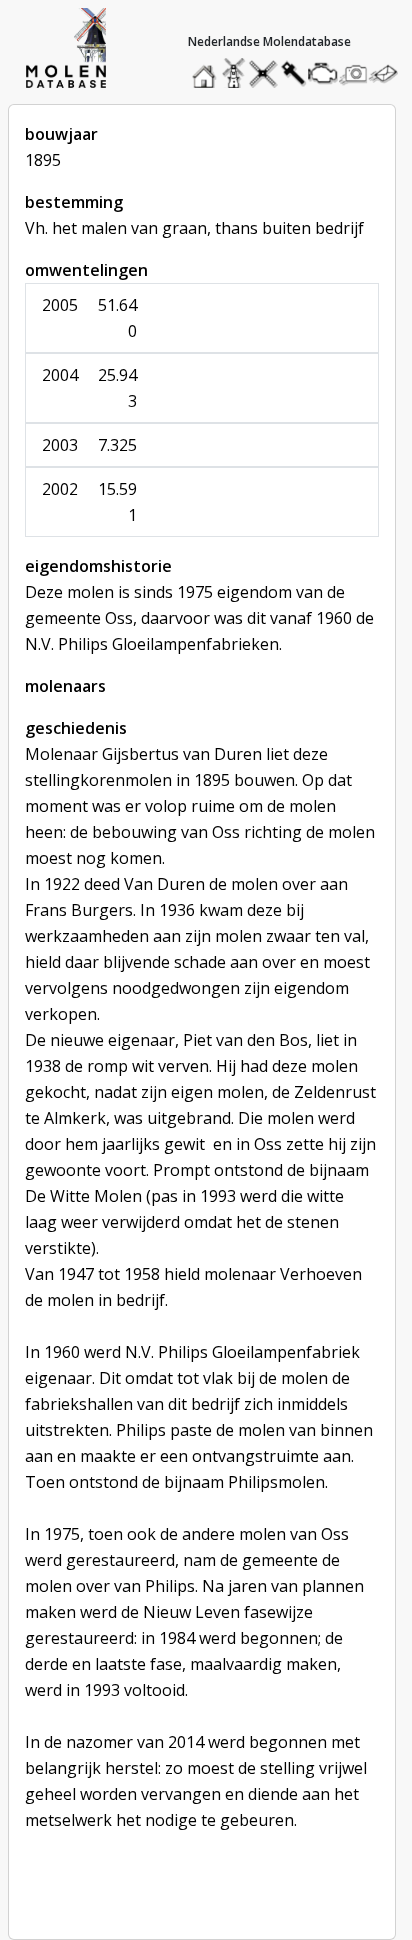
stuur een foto (354, 73)
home (207, 68)
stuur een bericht (389, 73)
